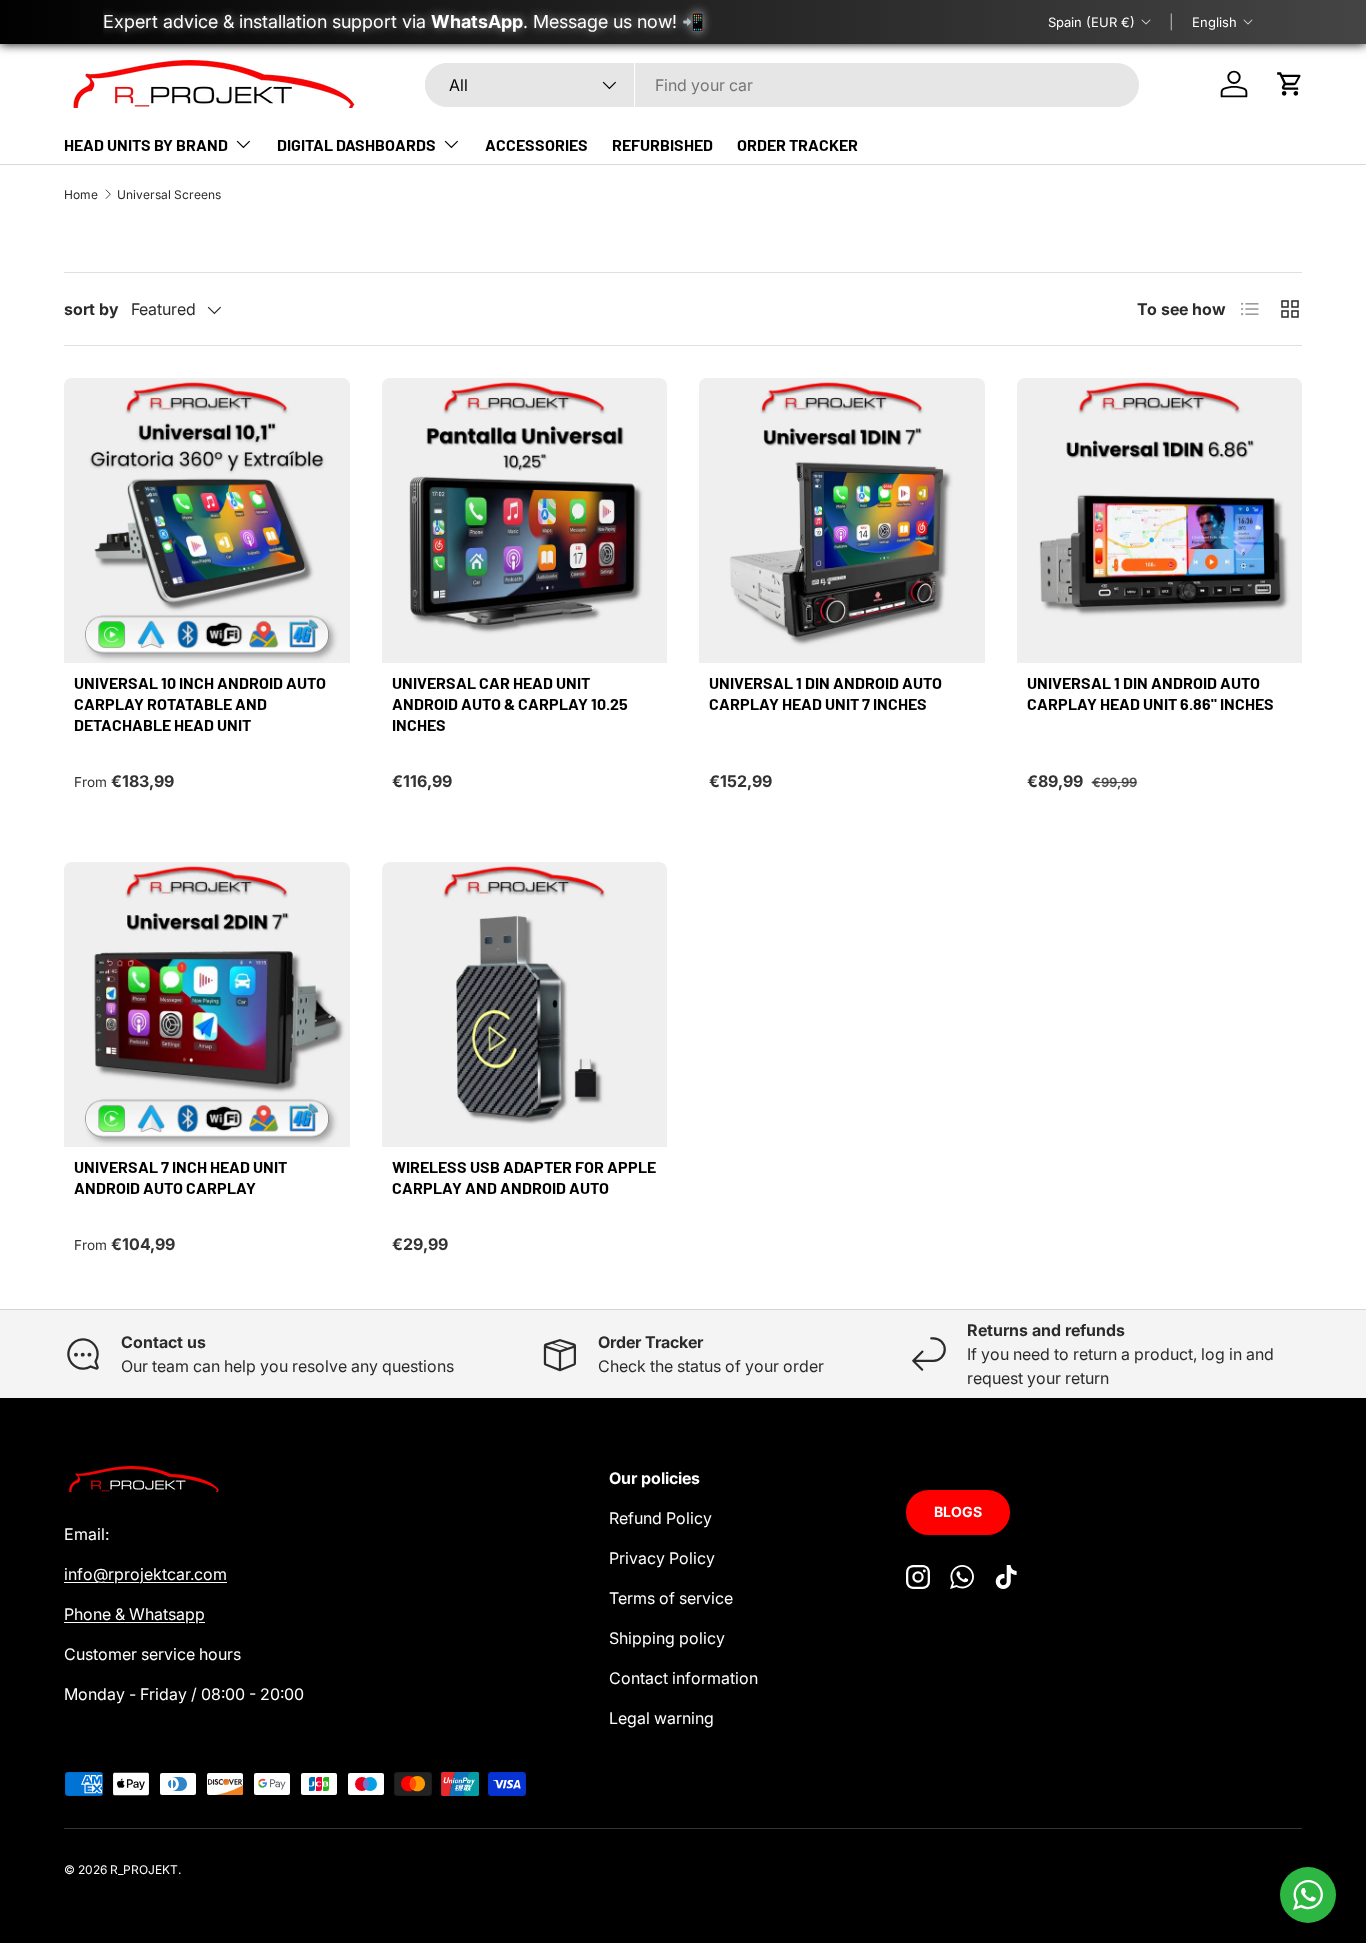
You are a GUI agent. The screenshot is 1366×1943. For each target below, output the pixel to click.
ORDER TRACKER (797, 144)
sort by (91, 309)
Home (81, 194)
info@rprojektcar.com (145, 1574)
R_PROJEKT (144, 1869)
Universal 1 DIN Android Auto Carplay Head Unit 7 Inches (825, 693)
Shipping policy (667, 1638)
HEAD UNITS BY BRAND (146, 144)
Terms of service (671, 1598)
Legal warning (661, 1718)
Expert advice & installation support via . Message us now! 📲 (403, 21)
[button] (1290, 84)
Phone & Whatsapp (134, 1614)
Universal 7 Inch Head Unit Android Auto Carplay (180, 1177)
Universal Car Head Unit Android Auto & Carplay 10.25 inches (510, 703)
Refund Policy (660, 1518)
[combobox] (782, 85)
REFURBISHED (662, 144)
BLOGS (958, 1511)
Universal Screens (169, 194)
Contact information (683, 1678)
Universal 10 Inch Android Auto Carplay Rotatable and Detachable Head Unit (200, 703)
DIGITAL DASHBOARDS (356, 144)
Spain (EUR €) (1091, 22)
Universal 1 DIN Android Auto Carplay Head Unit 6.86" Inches (1150, 693)
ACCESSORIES (536, 144)
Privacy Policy (662, 1558)
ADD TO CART (524, 628)
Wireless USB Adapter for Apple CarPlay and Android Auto (524, 1177)
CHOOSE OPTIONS (207, 628)
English (1214, 22)
